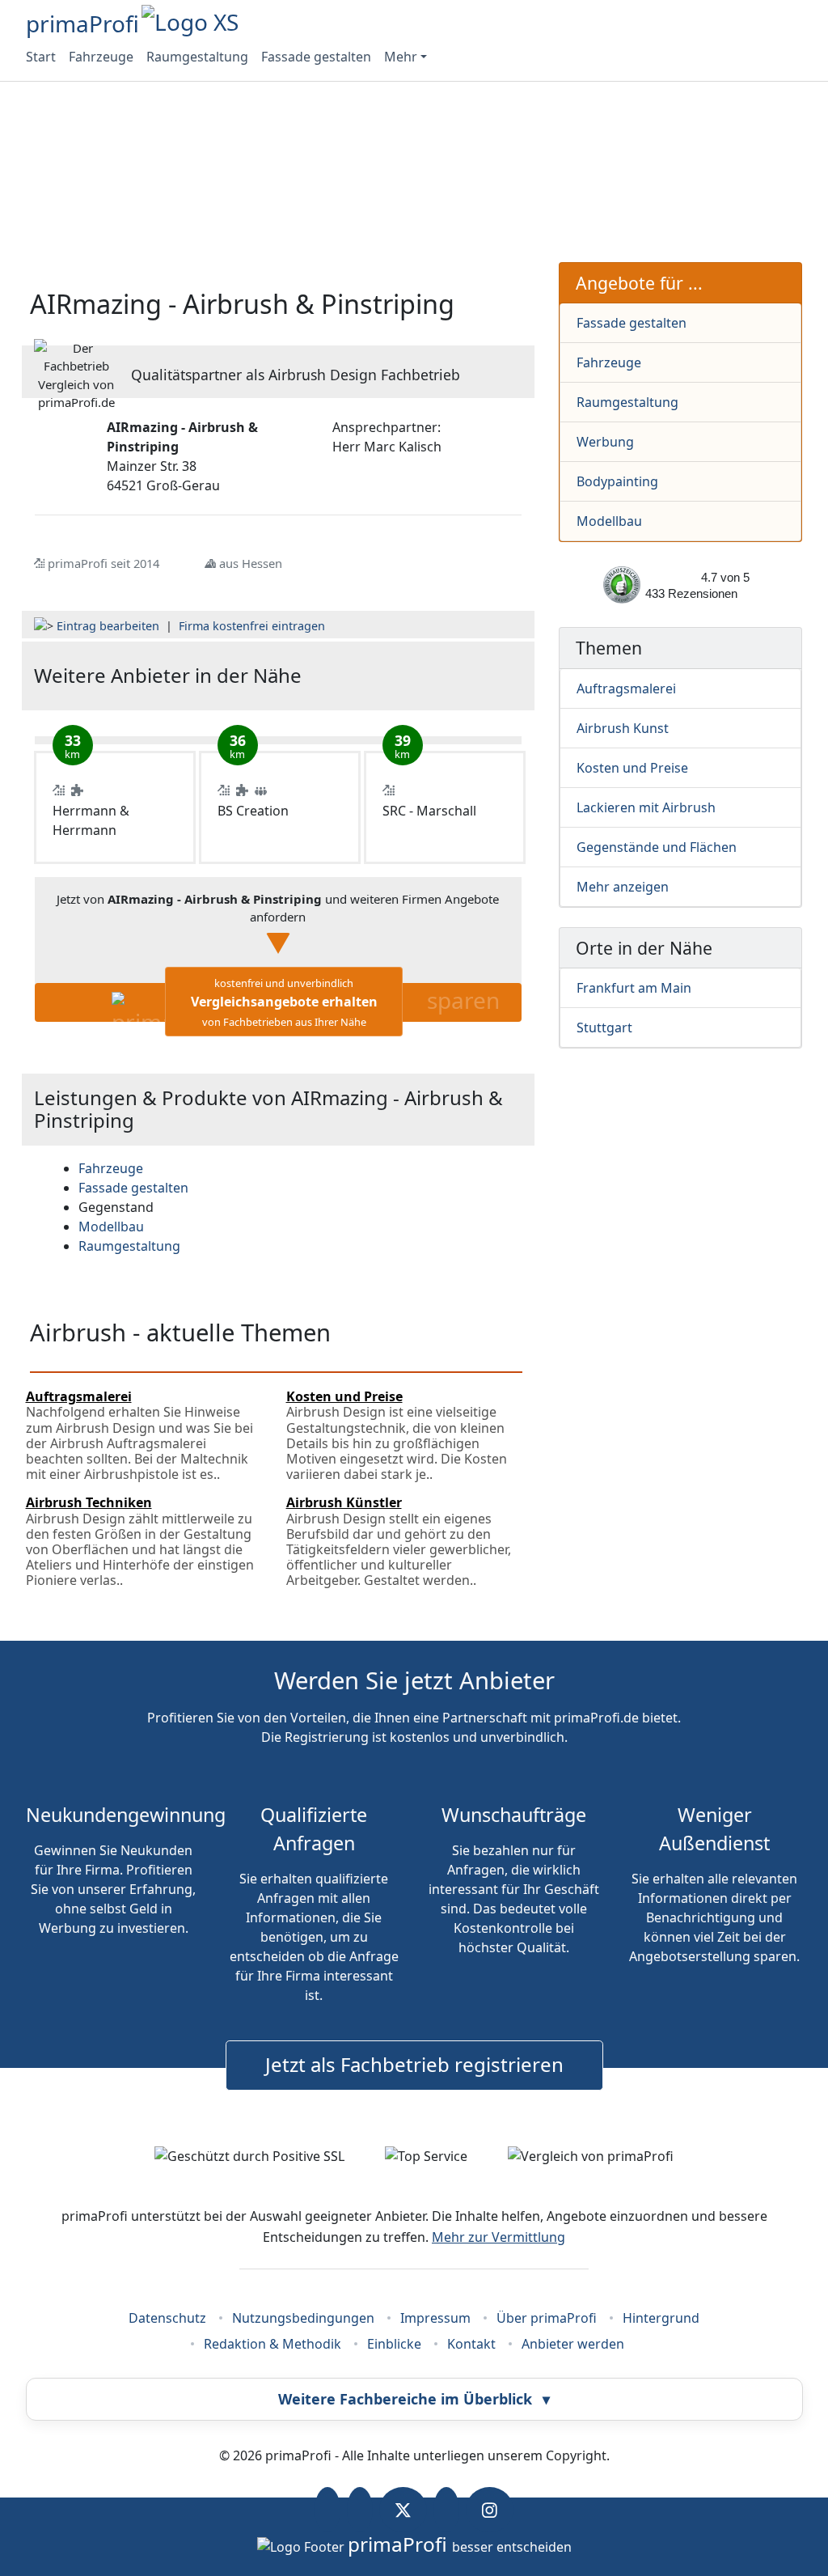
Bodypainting (617, 481)
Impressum (435, 2318)
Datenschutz (167, 2318)
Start (41, 57)
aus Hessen (251, 563)
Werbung (605, 442)
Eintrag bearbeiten (108, 626)
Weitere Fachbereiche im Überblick (414, 2399)
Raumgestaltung (197, 57)
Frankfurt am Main (634, 988)
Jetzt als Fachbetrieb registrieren (414, 2064)
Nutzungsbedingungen (303, 2318)
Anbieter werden (573, 2344)
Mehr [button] (401, 57)
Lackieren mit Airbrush (646, 807)
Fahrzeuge (101, 57)
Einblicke (394, 2344)
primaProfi (82, 23)
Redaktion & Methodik (272, 2344)
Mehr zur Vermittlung (498, 2237)
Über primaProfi (547, 2318)
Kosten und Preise (632, 768)
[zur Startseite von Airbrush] (440, 676)
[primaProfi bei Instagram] (490, 2510)
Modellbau (609, 521)
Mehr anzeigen (623, 887)
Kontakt (471, 2344)
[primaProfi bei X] (403, 2510)
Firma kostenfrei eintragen (252, 626)
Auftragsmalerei (626, 688)
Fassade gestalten (316, 57)
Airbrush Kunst (623, 728)
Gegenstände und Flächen (657, 847)
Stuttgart (604, 1027)
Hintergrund (661, 2318)
